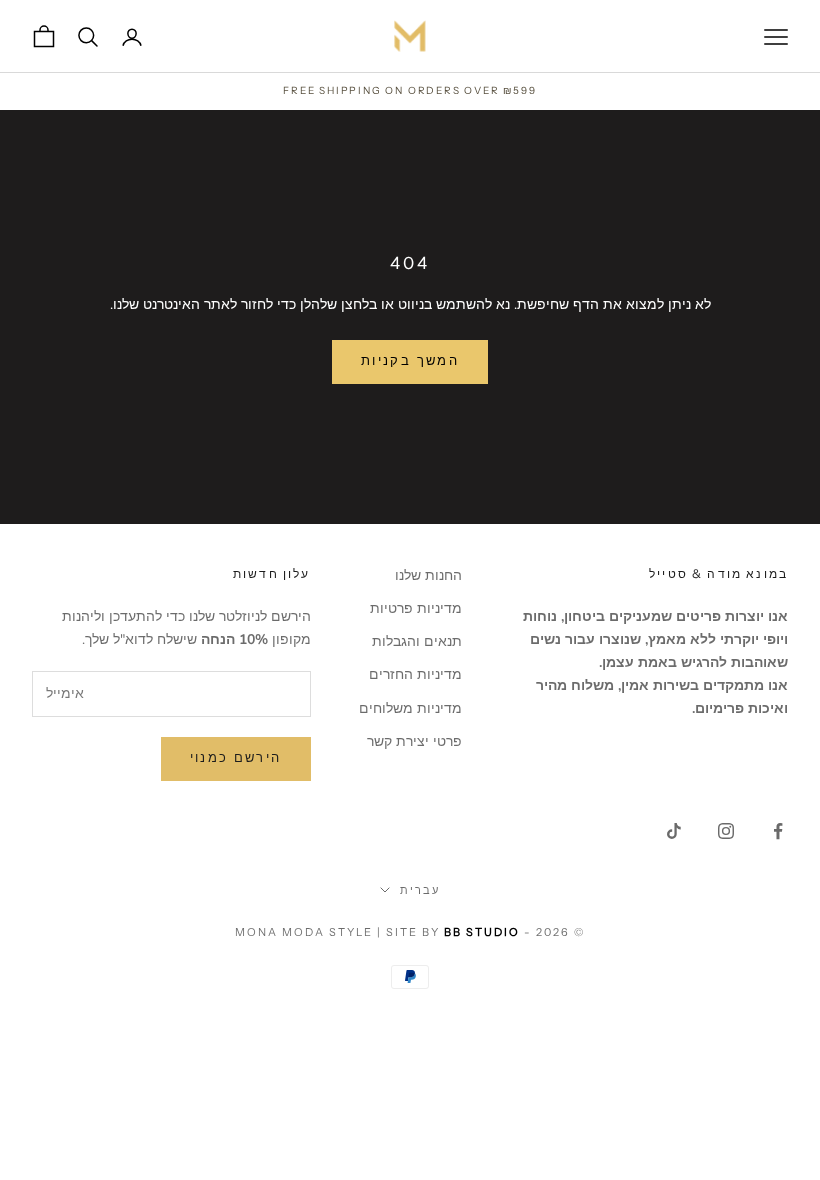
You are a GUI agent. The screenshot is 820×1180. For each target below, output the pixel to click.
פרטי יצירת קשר (414, 741)
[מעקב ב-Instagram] (726, 831)
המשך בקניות (410, 361)
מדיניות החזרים (415, 674)
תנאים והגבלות (417, 641)
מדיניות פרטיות (416, 608)
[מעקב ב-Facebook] (778, 831)
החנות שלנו (428, 575)
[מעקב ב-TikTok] (674, 831)
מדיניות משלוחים (410, 708)
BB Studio (482, 932)
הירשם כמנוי (236, 758)
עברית (420, 890)
